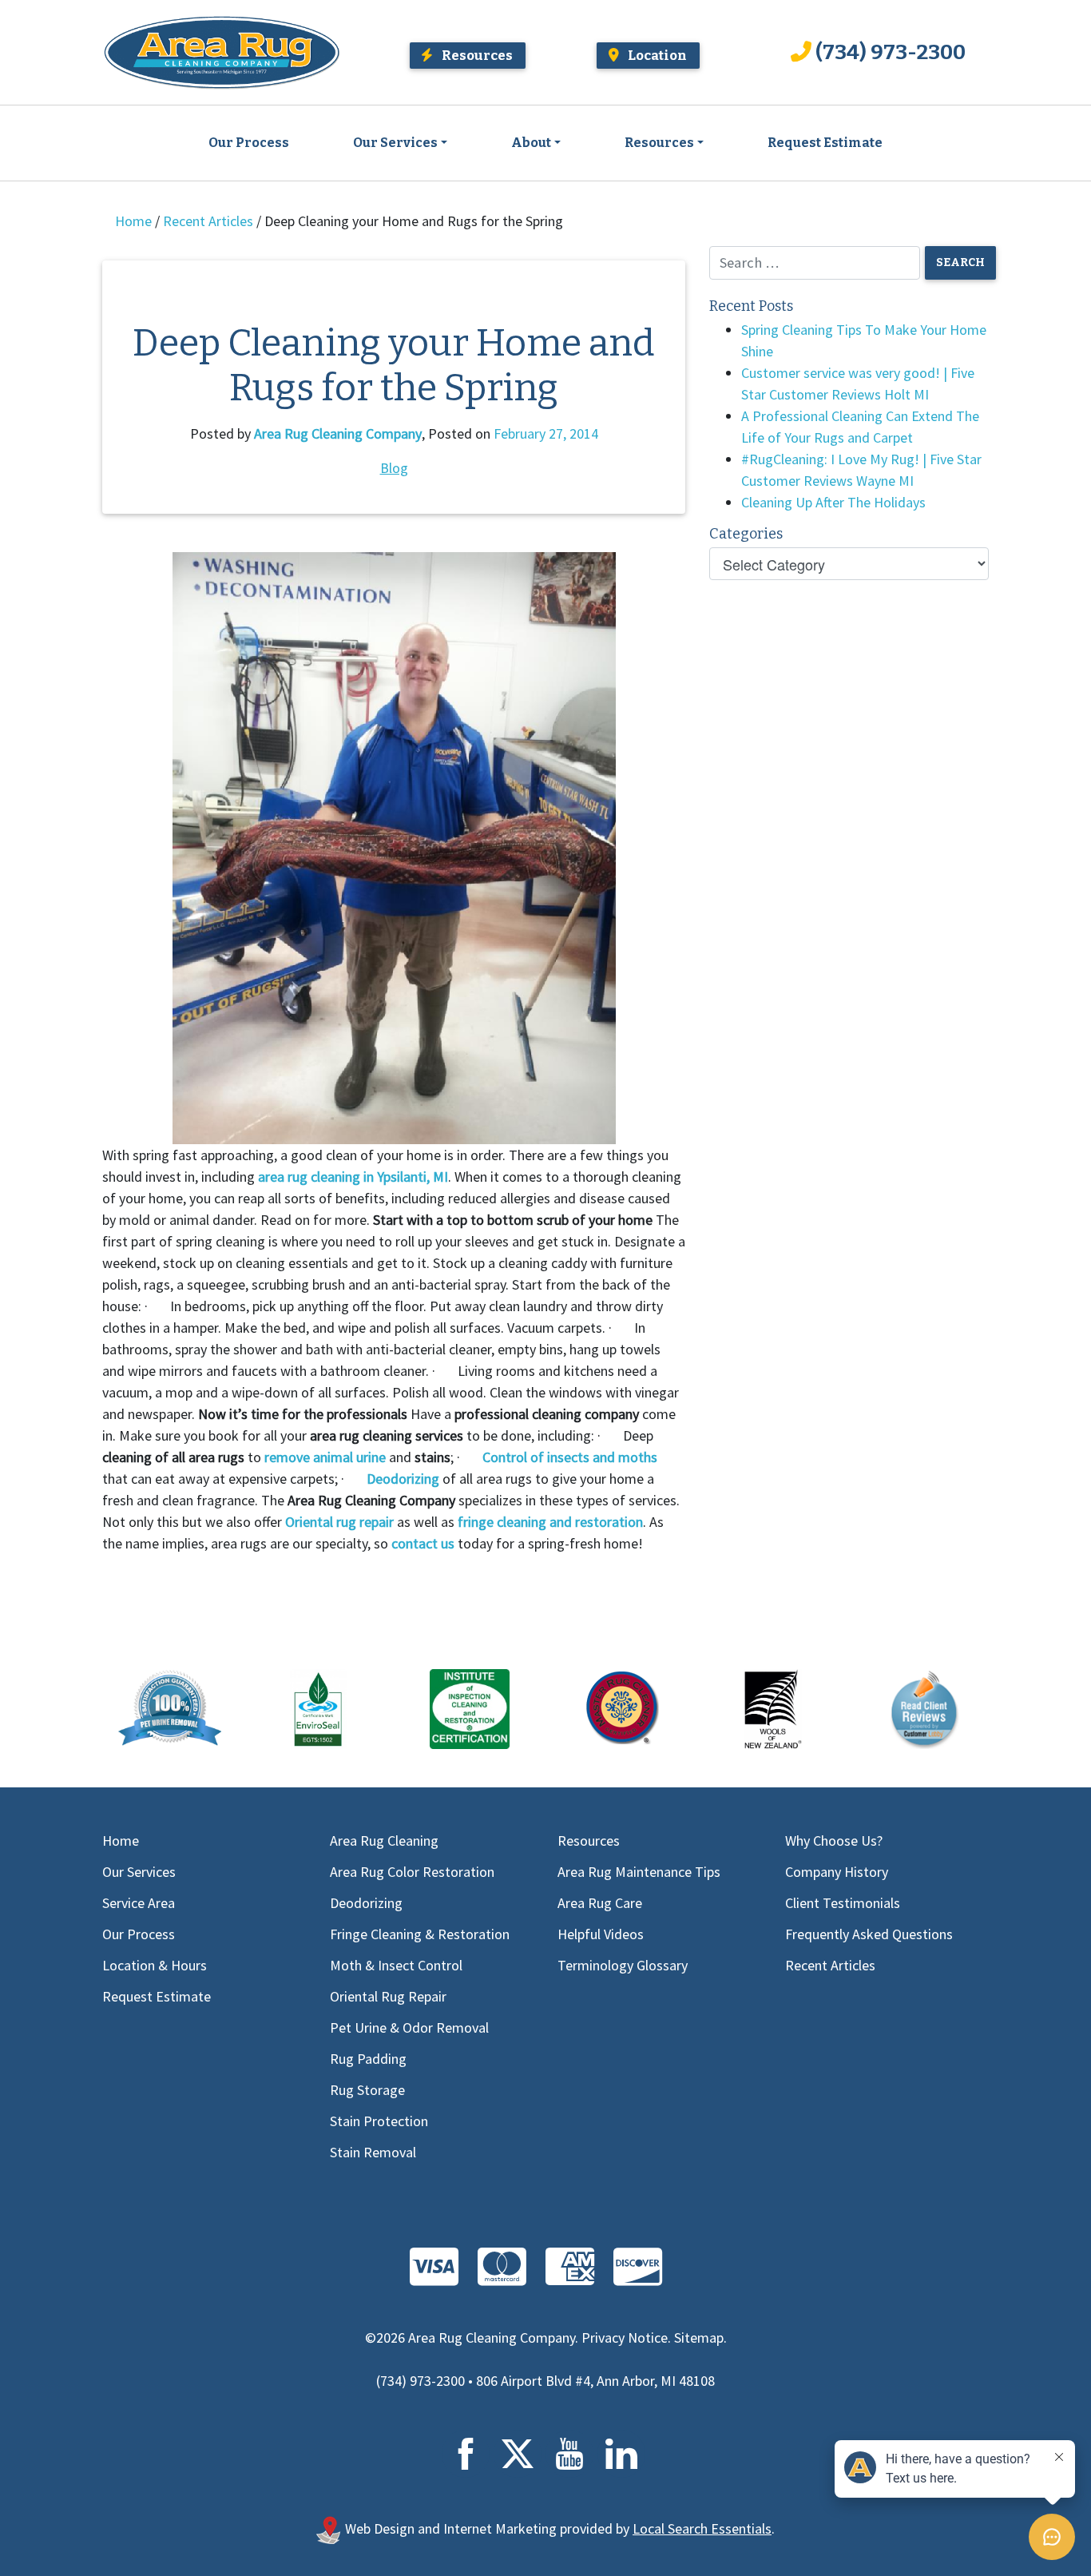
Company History (837, 1872)
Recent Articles (208, 221)
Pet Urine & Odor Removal (409, 2027)
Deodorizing (366, 1903)
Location (656, 55)
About (531, 143)
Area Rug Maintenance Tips (639, 1872)
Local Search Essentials (702, 2528)
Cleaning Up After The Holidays (833, 502)
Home (133, 221)
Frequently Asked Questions (869, 1934)
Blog (394, 468)
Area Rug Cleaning (384, 1841)
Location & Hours (155, 1965)
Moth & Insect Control (396, 1965)
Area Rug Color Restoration (412, 1872)
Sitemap (699, 2337)
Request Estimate (825, 143)
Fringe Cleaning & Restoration (420, 1934)
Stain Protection (379, 2121)
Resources (476, 55)
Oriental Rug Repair (388, 1996)
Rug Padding (368, 2059)
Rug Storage (367, 2090)
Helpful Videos (601, 1934)
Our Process (249, 143)
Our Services (395, 143)
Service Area (139, 1903)
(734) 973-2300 (891, 52)
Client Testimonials (843, 1903)
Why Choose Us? (834, 1841)
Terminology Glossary (623, 1965)
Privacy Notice (625, 2337)
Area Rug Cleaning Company (338, 433)
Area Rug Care (600, 1903)
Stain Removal (373, 2152)
